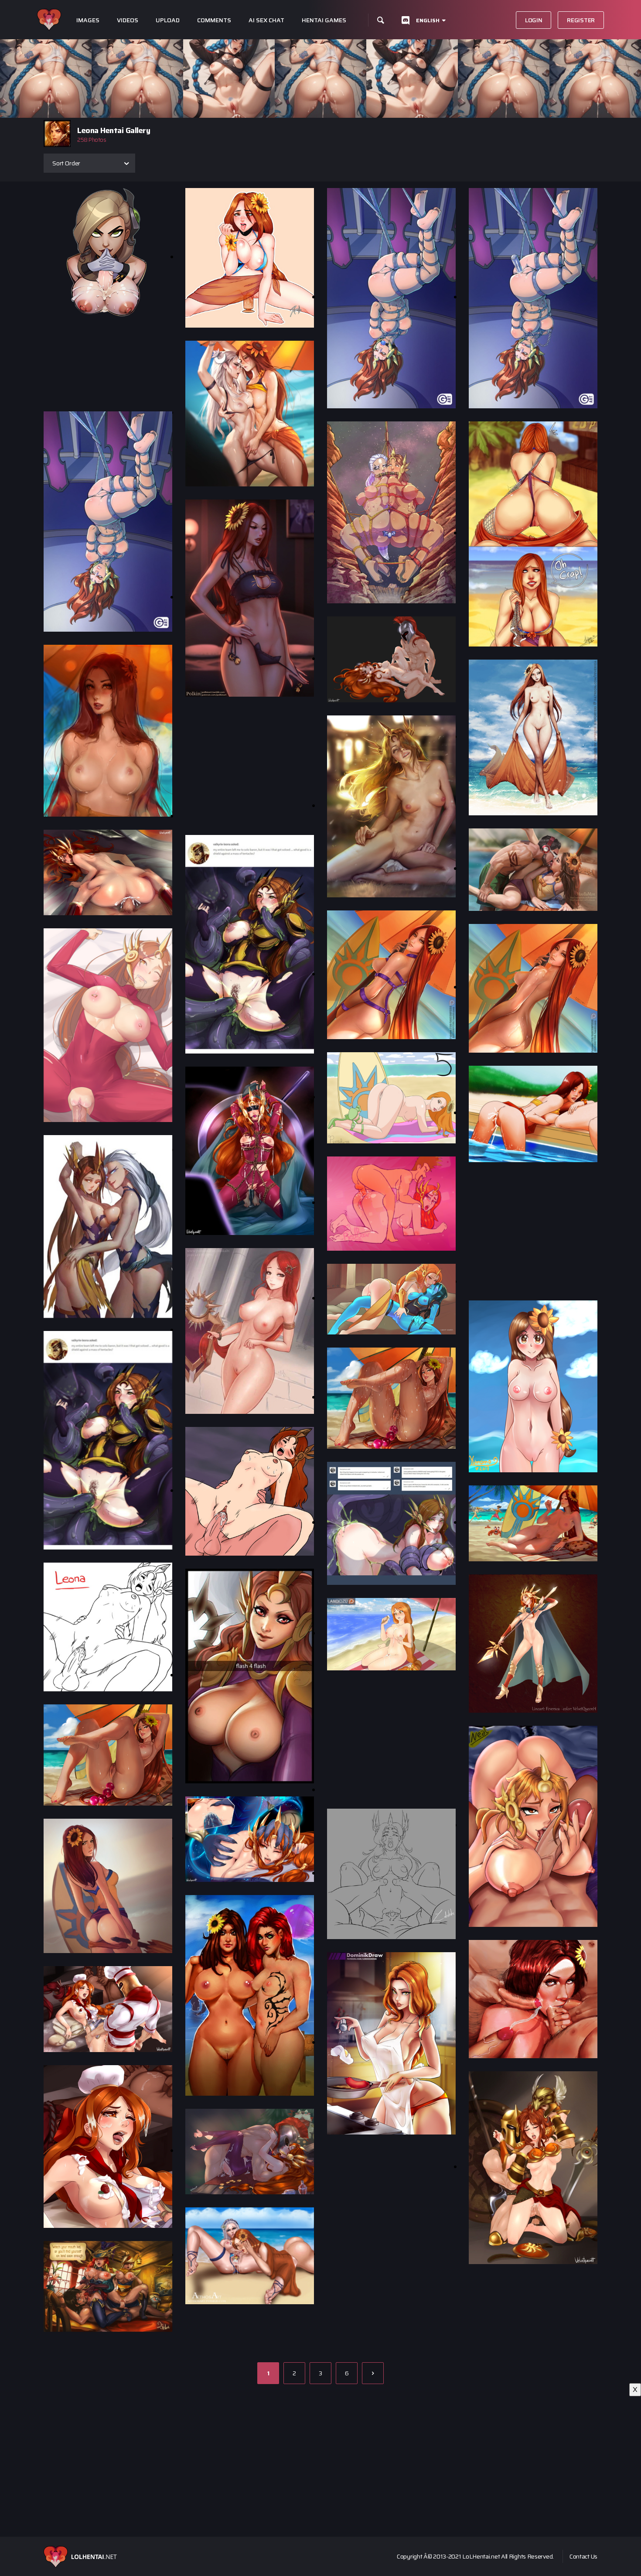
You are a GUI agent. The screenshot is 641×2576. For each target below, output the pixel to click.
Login (534, 20)
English (428, 20)
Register (581, 20)
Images (88, 20)
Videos (128, 20)
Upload (168, 20)
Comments (214, 20)
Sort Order (66, 163)
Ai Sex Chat (266, 20)
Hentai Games (324, 20)
